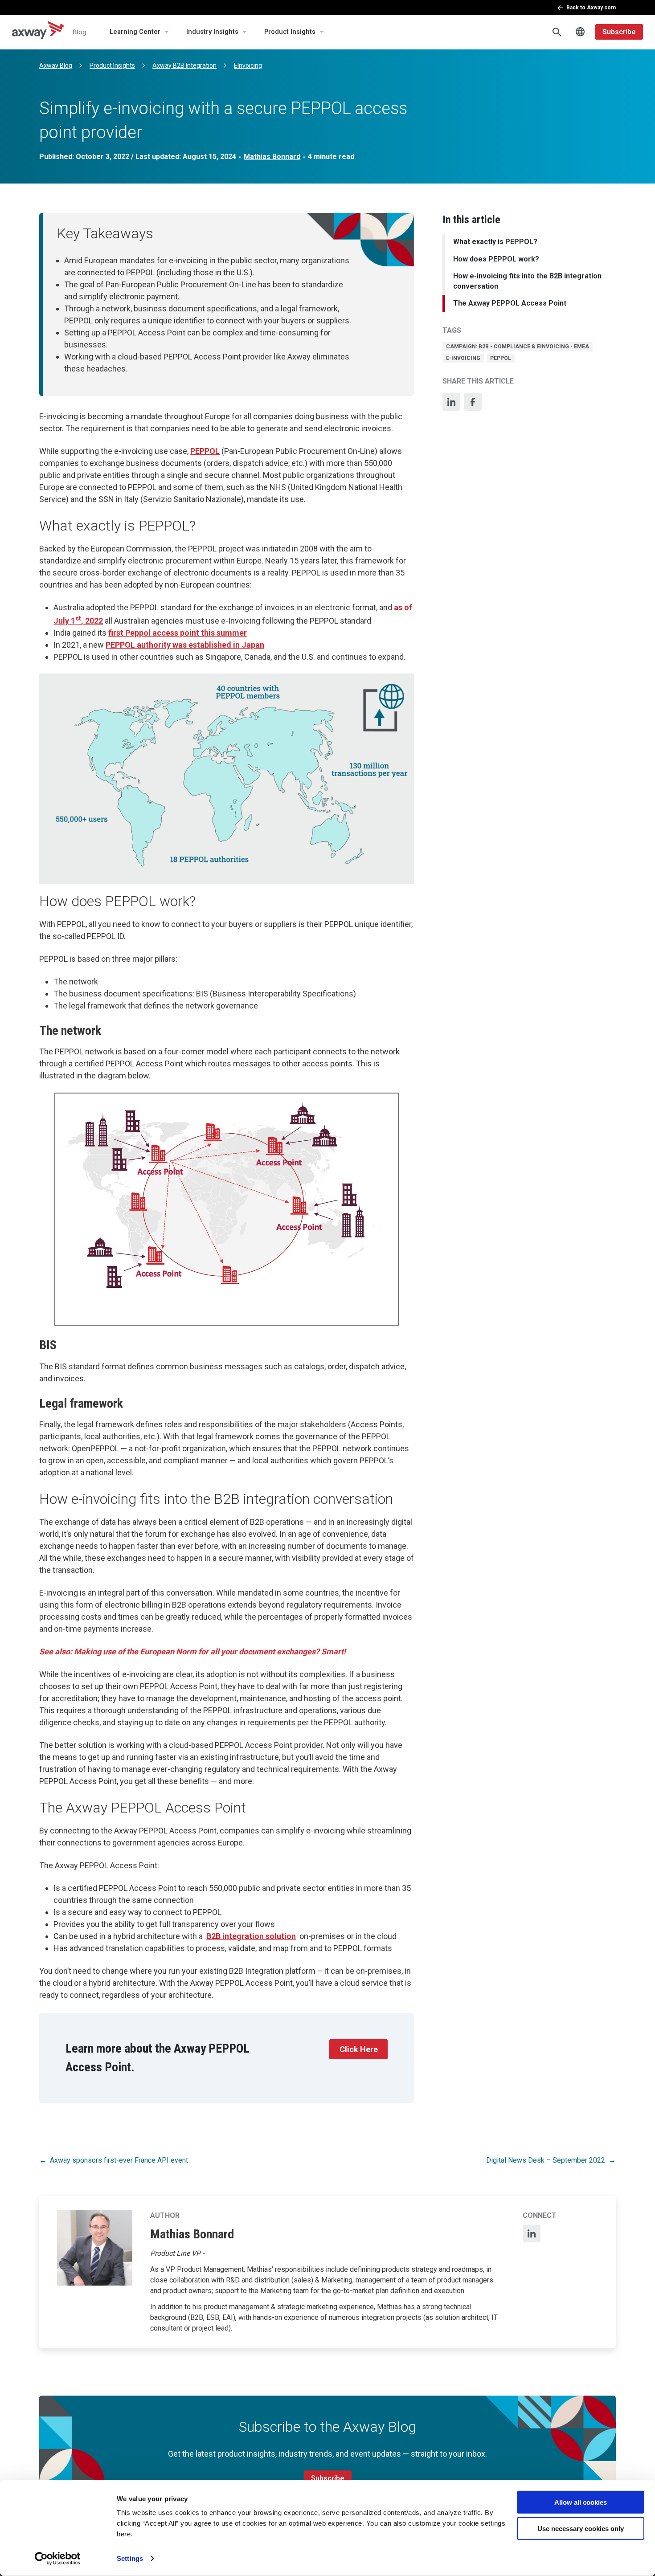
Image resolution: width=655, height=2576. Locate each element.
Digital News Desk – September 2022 (546, 2160)
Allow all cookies (581, 2502)
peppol (501, 358)
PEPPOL (205, 451)
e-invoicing (463, 358)
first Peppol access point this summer (178, 633)
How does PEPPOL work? (496, 259)
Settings (130, 2558)
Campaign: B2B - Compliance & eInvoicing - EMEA (518, 347)
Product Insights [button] (290, 32)
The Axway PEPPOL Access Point (510, 303)
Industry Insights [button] (212, 32)
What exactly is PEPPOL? (495, 242)
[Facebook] (473, 402)
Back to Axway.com (591, 8)
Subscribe (619, 32)
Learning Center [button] (135, 32)
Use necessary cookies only (581, 2528)
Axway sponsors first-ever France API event (119, 2160)
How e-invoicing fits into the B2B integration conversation (527, 281)
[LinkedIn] (451, 402)
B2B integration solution (251, 1936)
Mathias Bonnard (272, 157)
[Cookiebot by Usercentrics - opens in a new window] (58, 2559)
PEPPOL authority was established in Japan (185, 645)
